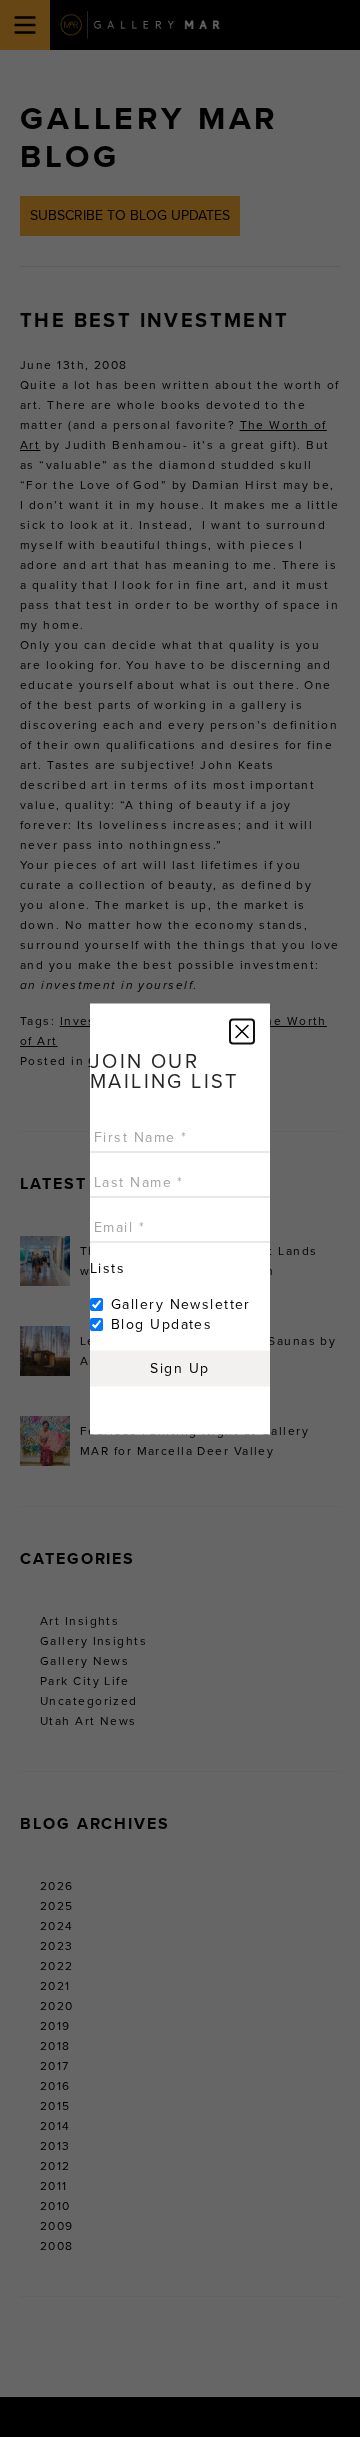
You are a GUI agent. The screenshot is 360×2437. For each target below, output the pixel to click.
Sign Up (179, 1367)
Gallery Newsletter (181, 1303)
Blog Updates (161, 1323)
